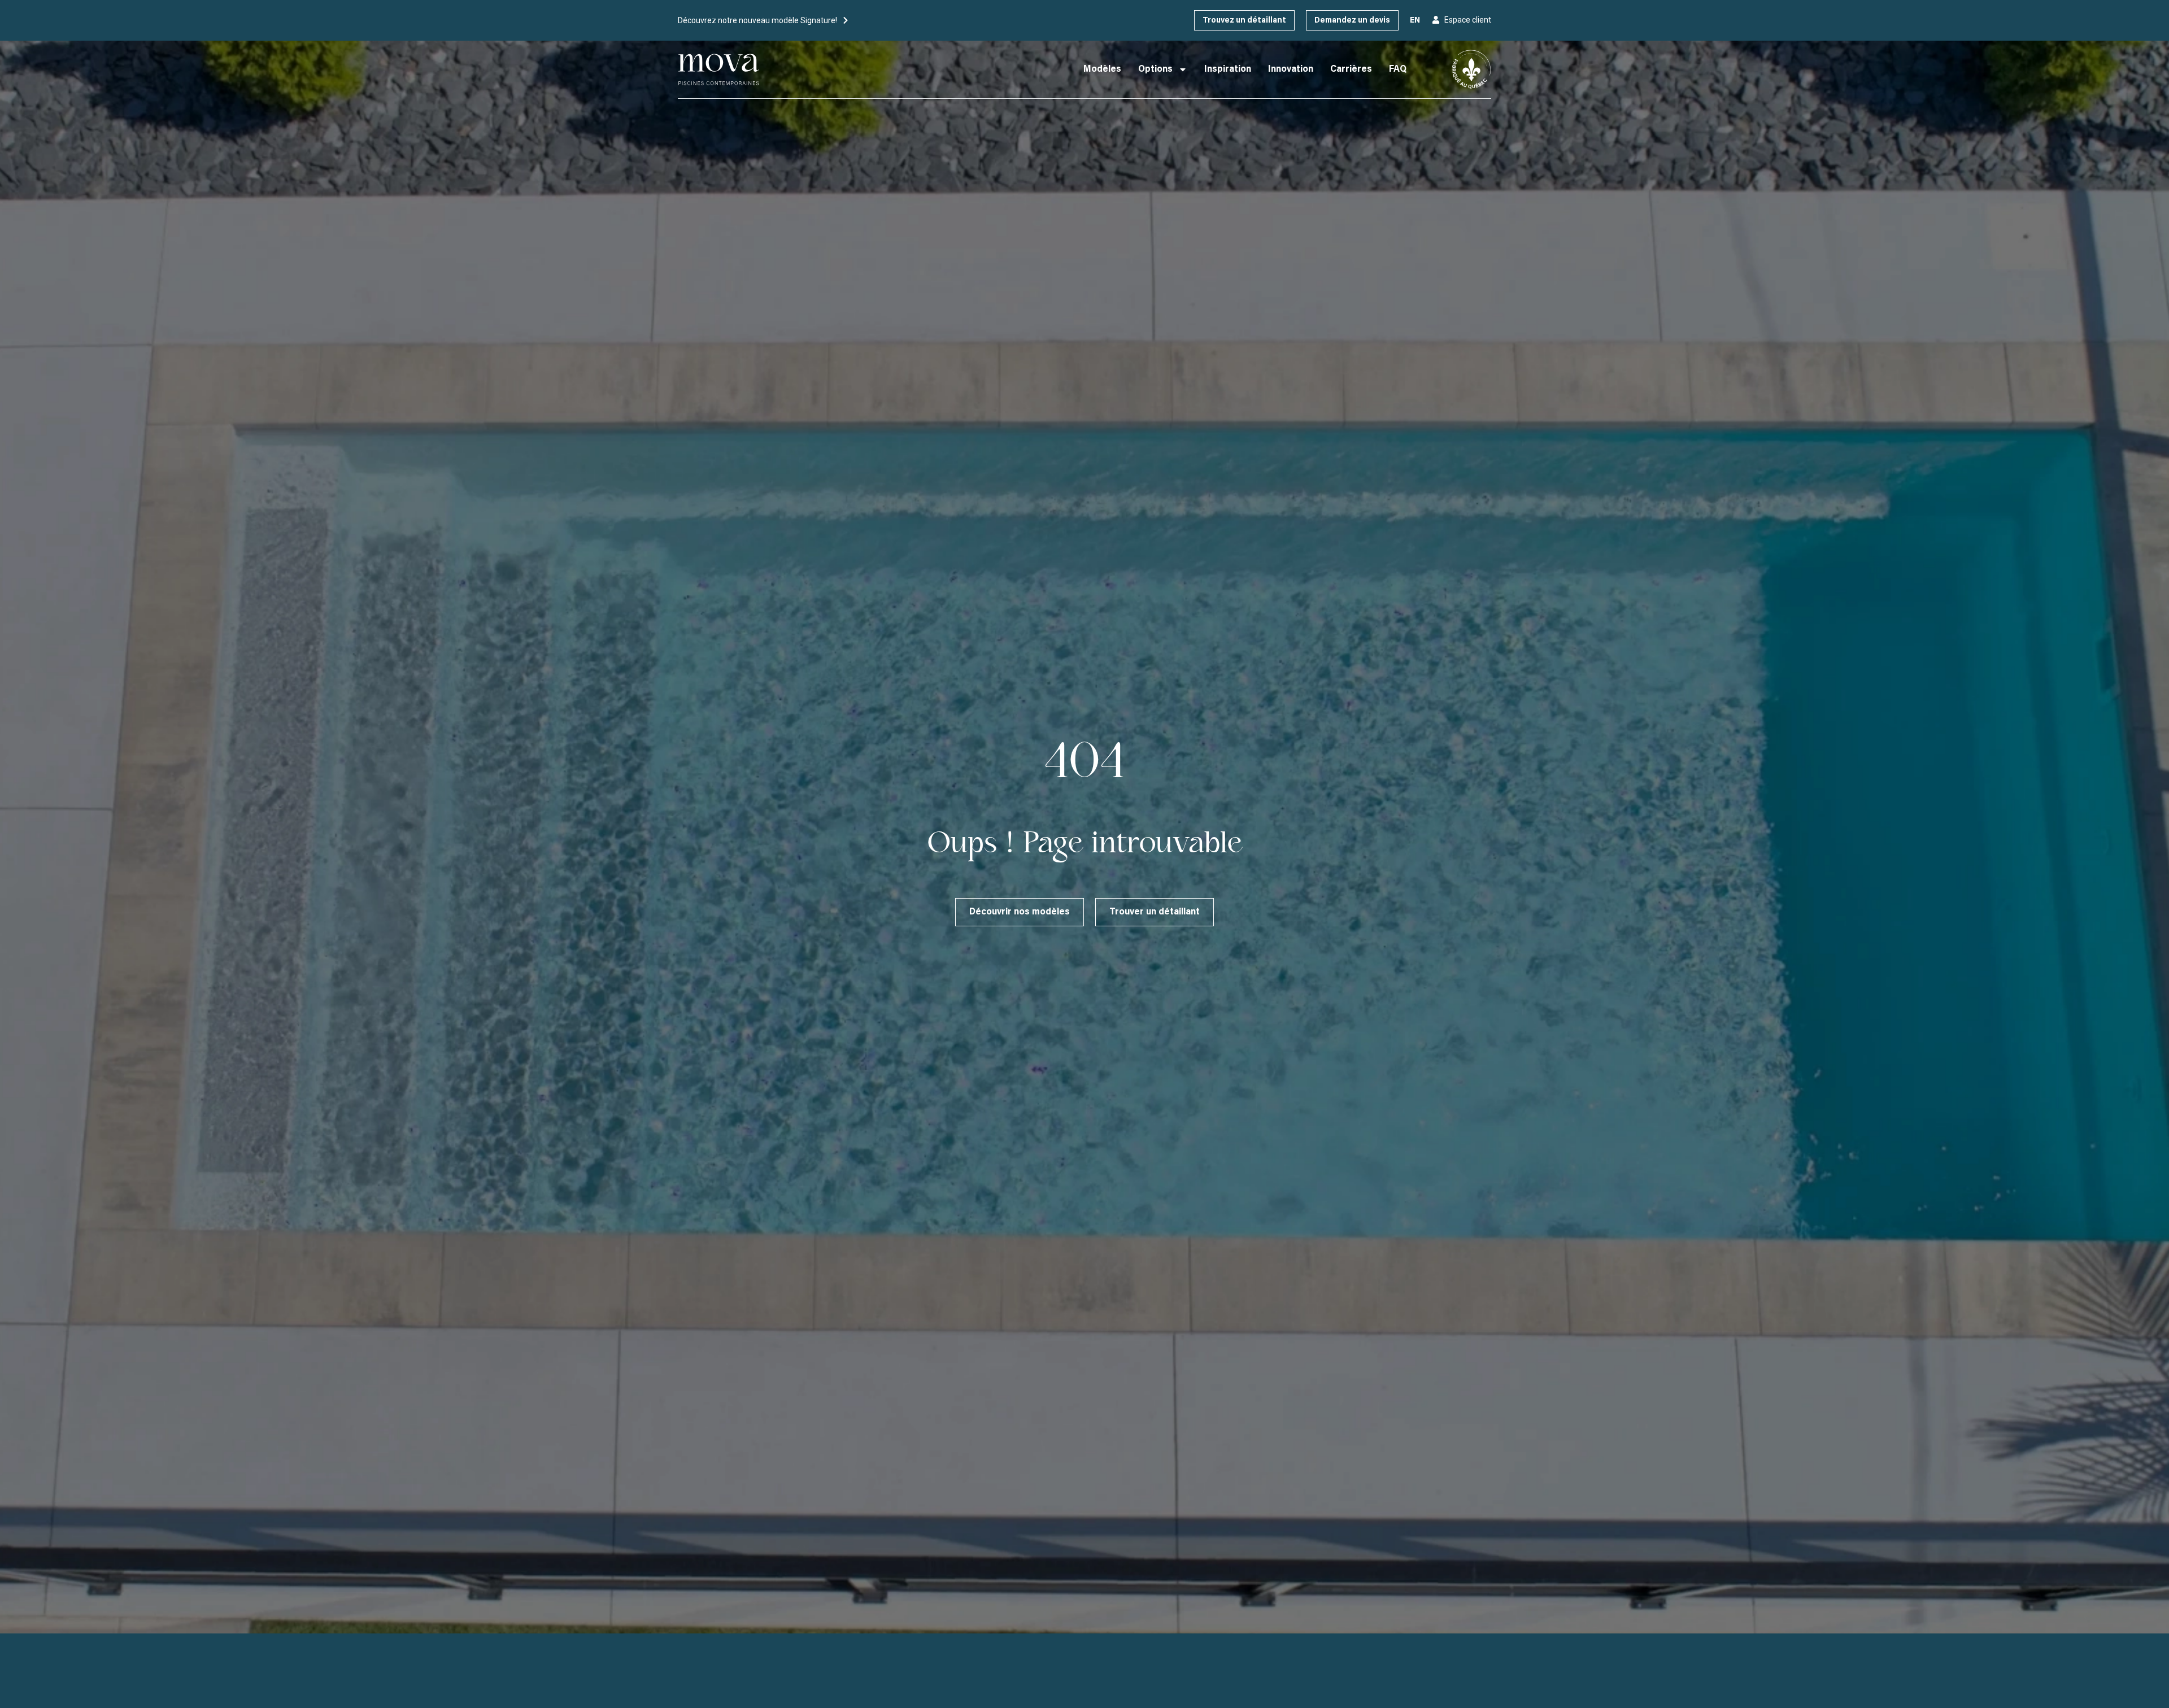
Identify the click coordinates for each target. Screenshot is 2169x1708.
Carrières (1351, 69)
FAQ (1398, 69)
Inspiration (1228, 69)
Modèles (1102, 69)
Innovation (1291, 69)
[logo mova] (719, 69)
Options (1155, 69)
